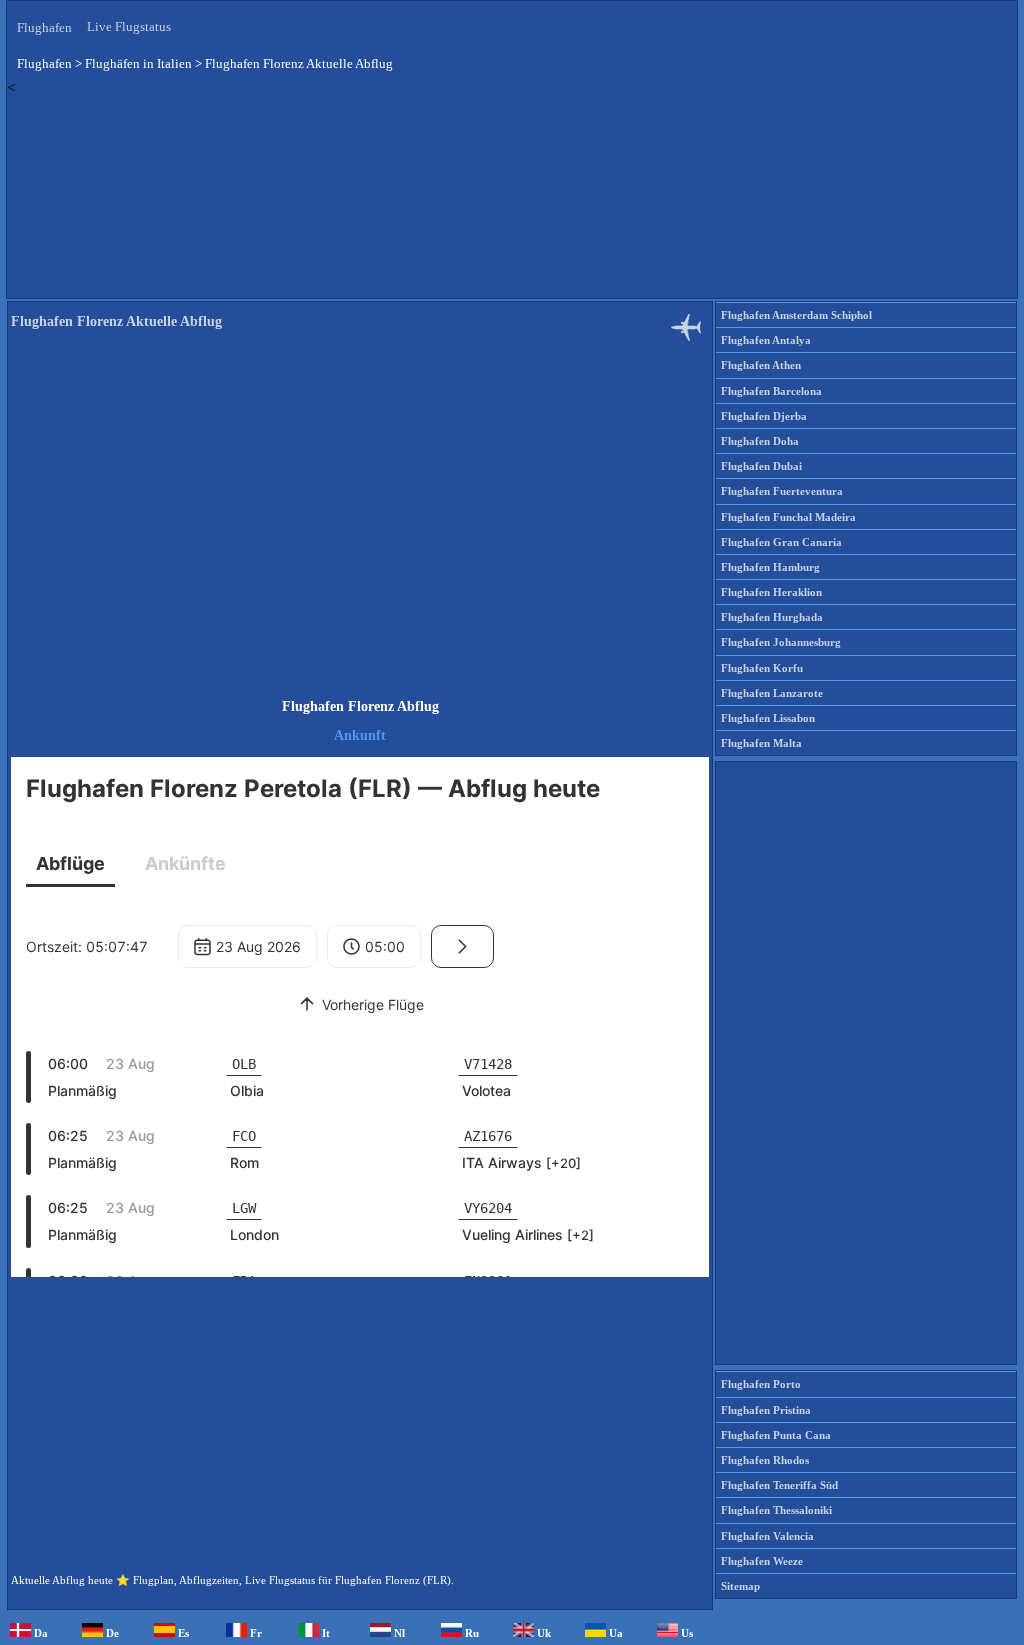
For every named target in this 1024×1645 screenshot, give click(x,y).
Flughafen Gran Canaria (781, 542)
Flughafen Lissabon (768, 718)
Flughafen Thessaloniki (776, 1510)
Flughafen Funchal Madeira (788, 517)
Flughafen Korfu (762, 668)
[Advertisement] (512, 197)
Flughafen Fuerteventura (782, 491)
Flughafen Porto (761, 1384)
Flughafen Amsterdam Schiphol (796, 315)
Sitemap (740, 1586)
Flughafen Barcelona (771, 391)
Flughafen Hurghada (772, 617)
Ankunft (360, 735)
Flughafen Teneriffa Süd (779, 1485)
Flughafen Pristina (766, 1410)
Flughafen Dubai (761, 466)
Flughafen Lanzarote (772, 693)
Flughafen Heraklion (771, 592)
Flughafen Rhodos (765, 1460)
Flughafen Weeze (762, 1561)
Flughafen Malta (761, 743)
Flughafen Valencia (767, 1536)
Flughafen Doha (760, 441)
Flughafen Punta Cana (776, 1435)
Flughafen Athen (761, 365)
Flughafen (44, 27)
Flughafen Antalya (766, 340)
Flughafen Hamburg (770, 567)
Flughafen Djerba (764, 416)
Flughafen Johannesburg (781, 642)
